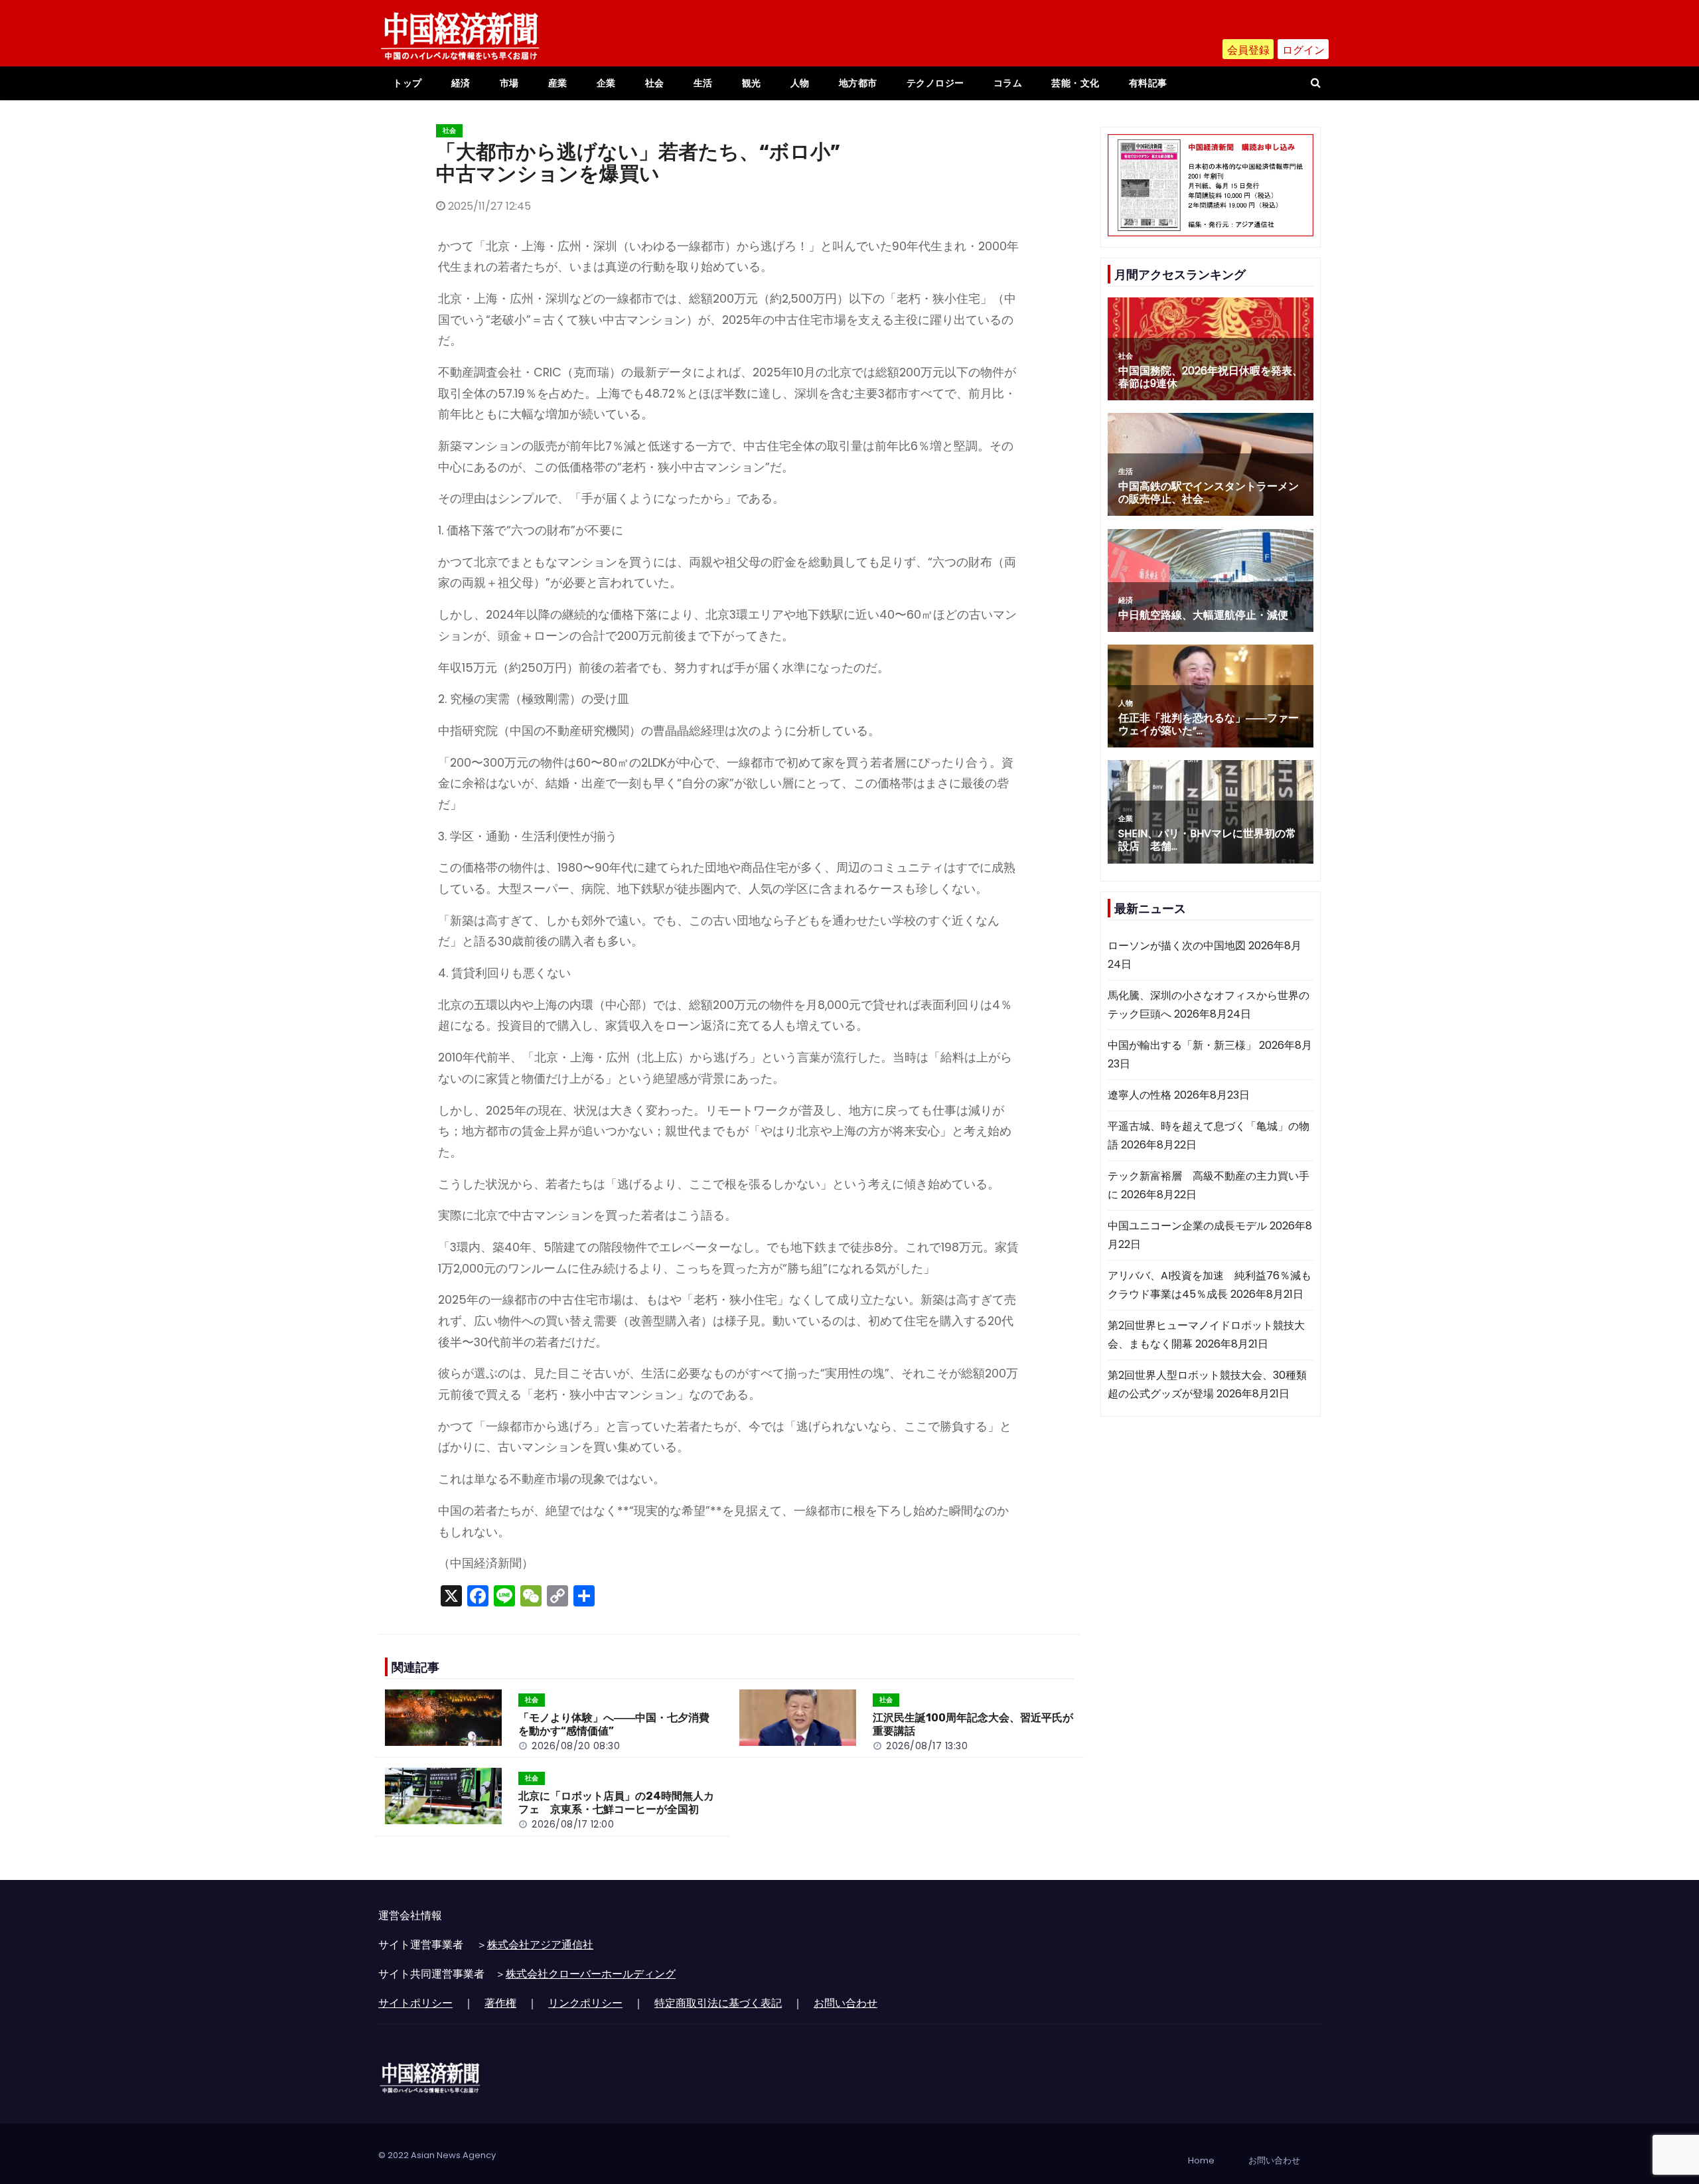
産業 (558, 83)
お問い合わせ (846, 2003)
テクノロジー (935, 83)
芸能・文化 (1075, 83)
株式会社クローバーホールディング (591, 1974)
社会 (655, 83)
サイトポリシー (415, 2003)
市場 (509, 83)
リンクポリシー (585, 2003)
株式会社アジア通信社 (540, 1945)
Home (1201, 2160)
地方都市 (858, 83)
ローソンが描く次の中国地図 (1177, 946)
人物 (800, 83)
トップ (407, 83)
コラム (1008, 83)
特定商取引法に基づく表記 (718, 2003)
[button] (1316, 83)
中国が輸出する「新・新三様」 (1182, 1045)
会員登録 (1248, 50)
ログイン (1303, 50)
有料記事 (1148, 83)
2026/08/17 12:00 (573, 1824)
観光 (752, 83)
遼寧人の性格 (1140, 1095)
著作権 (500, 2003)
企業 (606, 83)
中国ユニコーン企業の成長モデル (1187, 1226)
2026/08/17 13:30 (927, 1746)
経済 (461, 83)
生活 (703, 83)
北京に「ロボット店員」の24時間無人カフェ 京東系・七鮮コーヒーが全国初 (616, 1803)
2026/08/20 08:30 (576, 1746)
